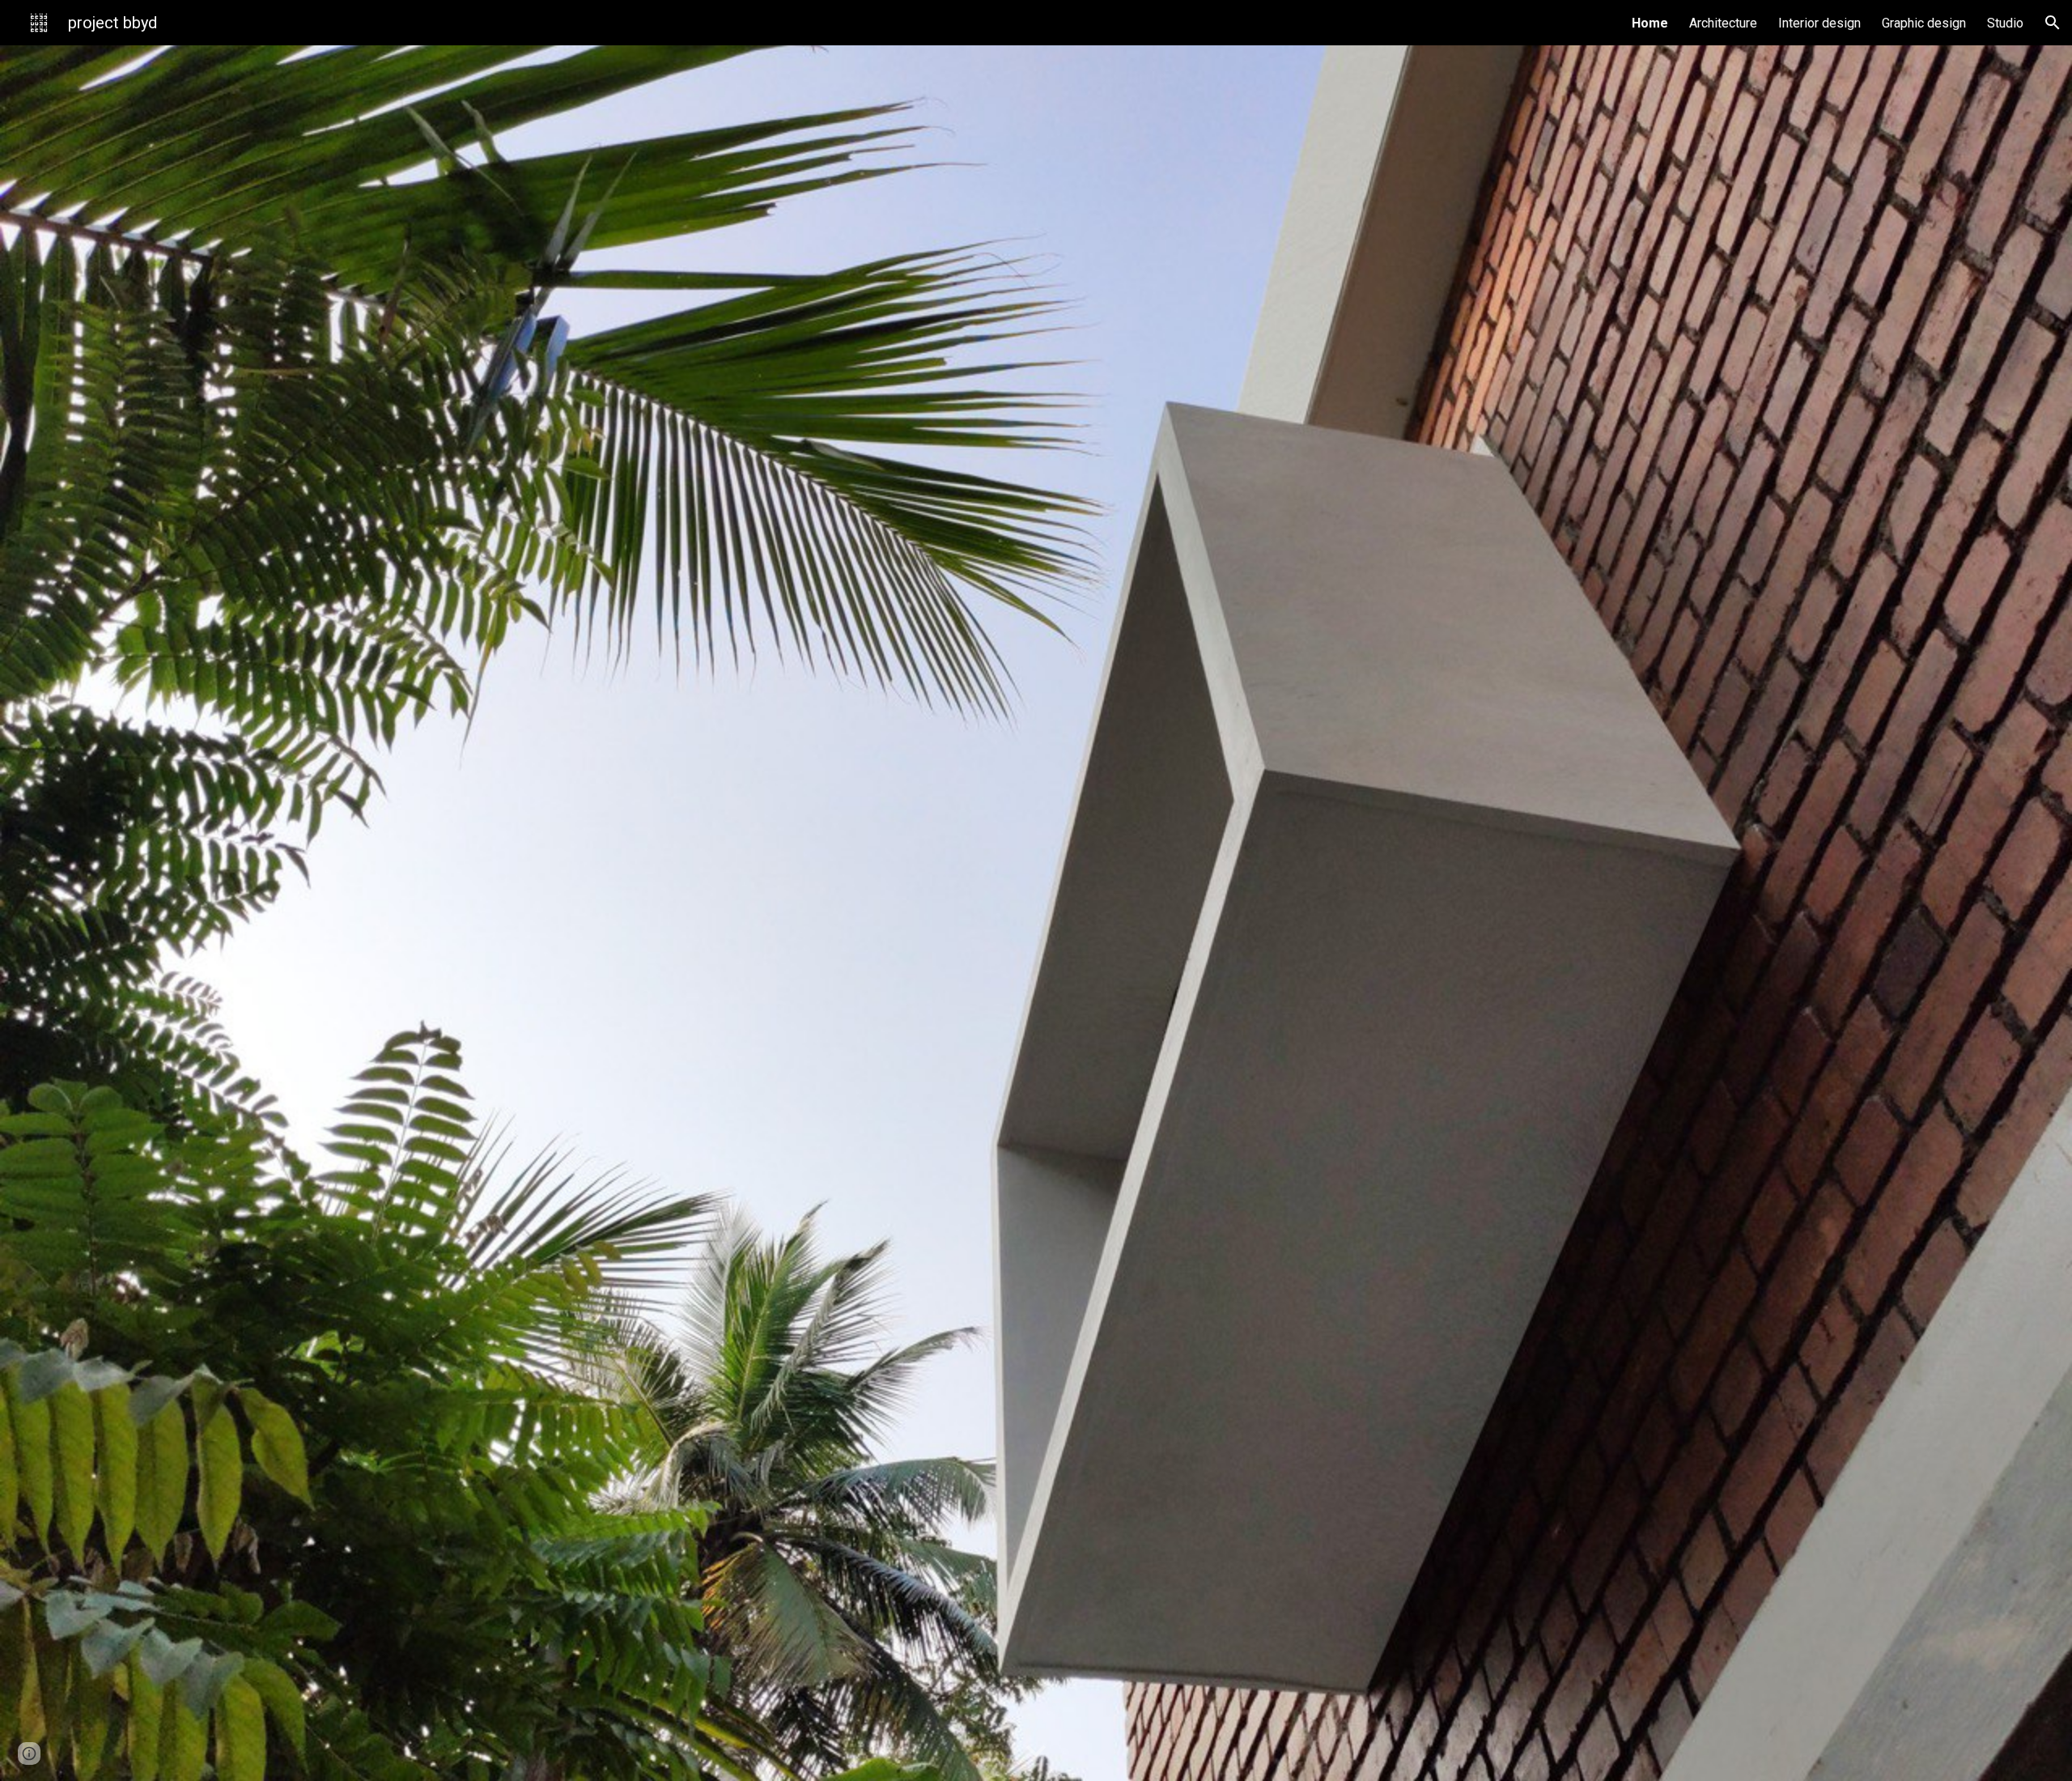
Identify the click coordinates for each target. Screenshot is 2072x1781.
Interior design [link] (1819, 23)
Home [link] (1650, 23)
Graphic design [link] (1924, 23)
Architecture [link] (1723, 23)
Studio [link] (2005, 23)
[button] (2053, 23)
